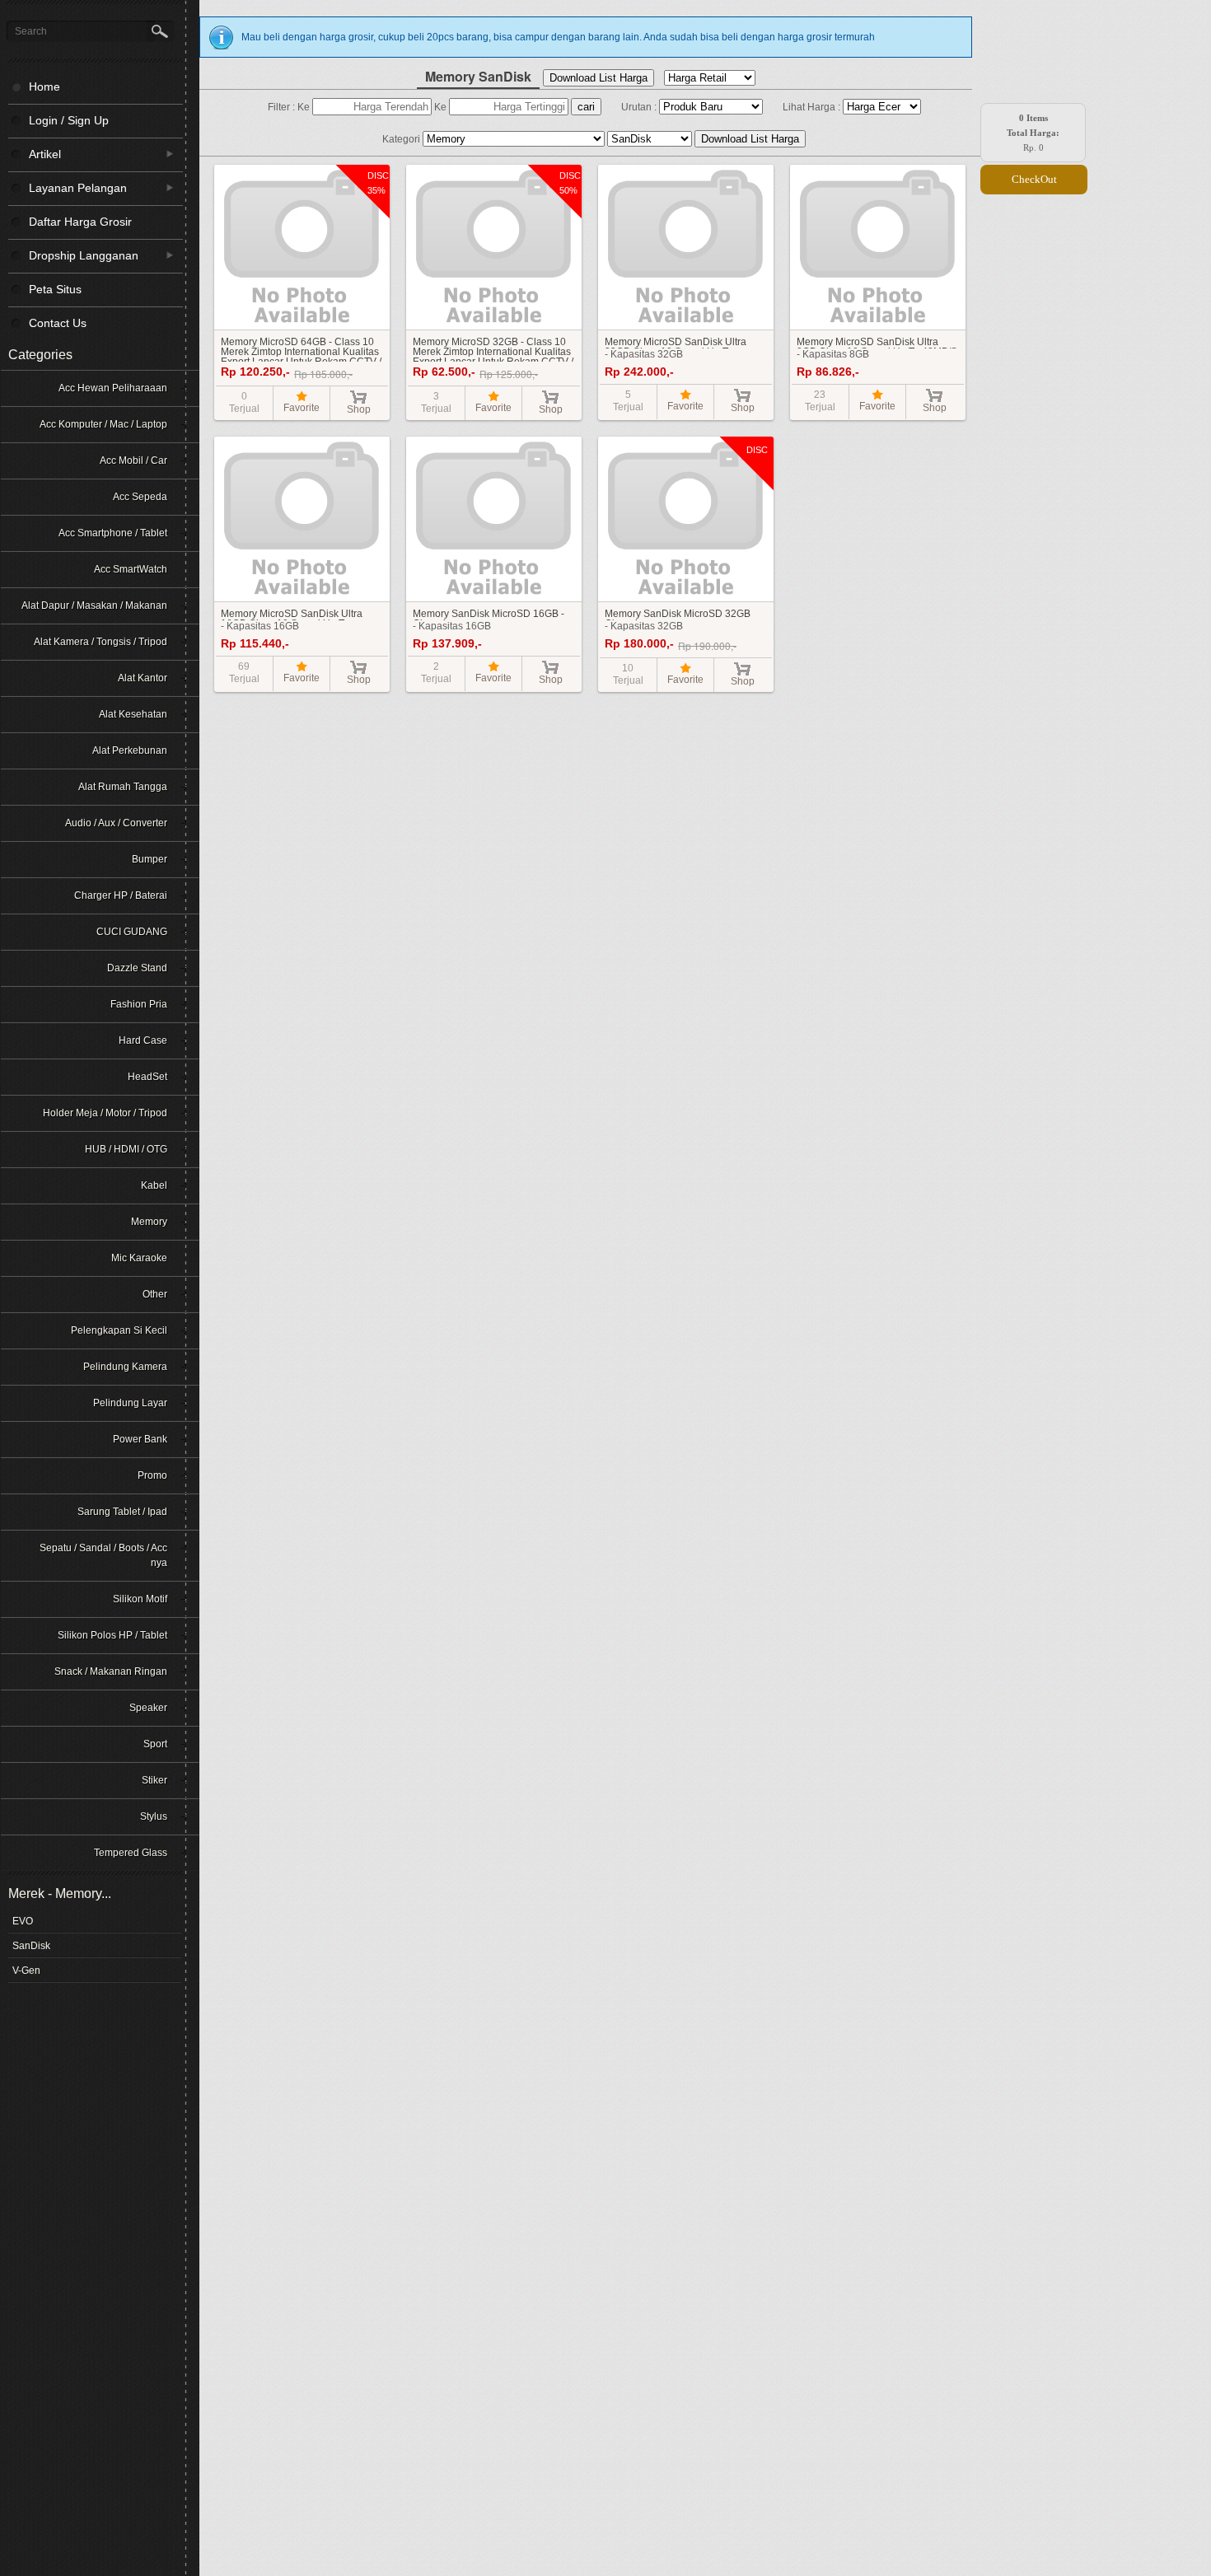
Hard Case (143, 1040)
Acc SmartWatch (131, 569)
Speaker (148, 1708)
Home (44, 86)
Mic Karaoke (139, 1258)
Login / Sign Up (69, 120)
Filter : (283, 107)
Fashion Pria (139, 1004)
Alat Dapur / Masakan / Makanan (94, 605)
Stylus (154, 1816)
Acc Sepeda (140, 497)
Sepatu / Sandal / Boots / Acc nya (103, 1555)
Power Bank (140, 1439)
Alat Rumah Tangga (123, 787)
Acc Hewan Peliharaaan (113, 388)
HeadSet (147, 1077)
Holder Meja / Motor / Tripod (105, 1113)
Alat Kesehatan (133, 714)
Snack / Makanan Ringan (111, 1671)
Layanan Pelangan (68, 187)
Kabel (154, 1185)
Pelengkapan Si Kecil (119, 1330)
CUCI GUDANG (132, 932)
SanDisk (31, 1946)
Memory (149, 1222)
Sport (155, 1744)
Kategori (402, 139)
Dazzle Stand (137, 968)
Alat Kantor (143, 678)
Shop (359, 409)
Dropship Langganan (73, 255)
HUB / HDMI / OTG (126, 1149)
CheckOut (1034, 179)
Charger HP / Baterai (121, 895)
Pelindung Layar (130, 1403)
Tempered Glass (131, 1853)
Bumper (150, 859)
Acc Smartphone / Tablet (113, 533)
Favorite (302, 408)
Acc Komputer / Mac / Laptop (103, 424)
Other (155, 1294)
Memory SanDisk (478, 76)
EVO (23, 1921)
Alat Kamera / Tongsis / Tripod (101, 642)
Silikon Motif (140, 1599)
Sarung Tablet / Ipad (122, 1512)
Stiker (154, 1780)
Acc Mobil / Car (133, 461)
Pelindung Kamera (125, 1367)
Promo (152, 1475)
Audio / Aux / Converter (116, 823)
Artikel (35, 154)
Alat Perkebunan (130, 750)
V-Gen (26, 1971)
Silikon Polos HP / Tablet (112, 1635)
